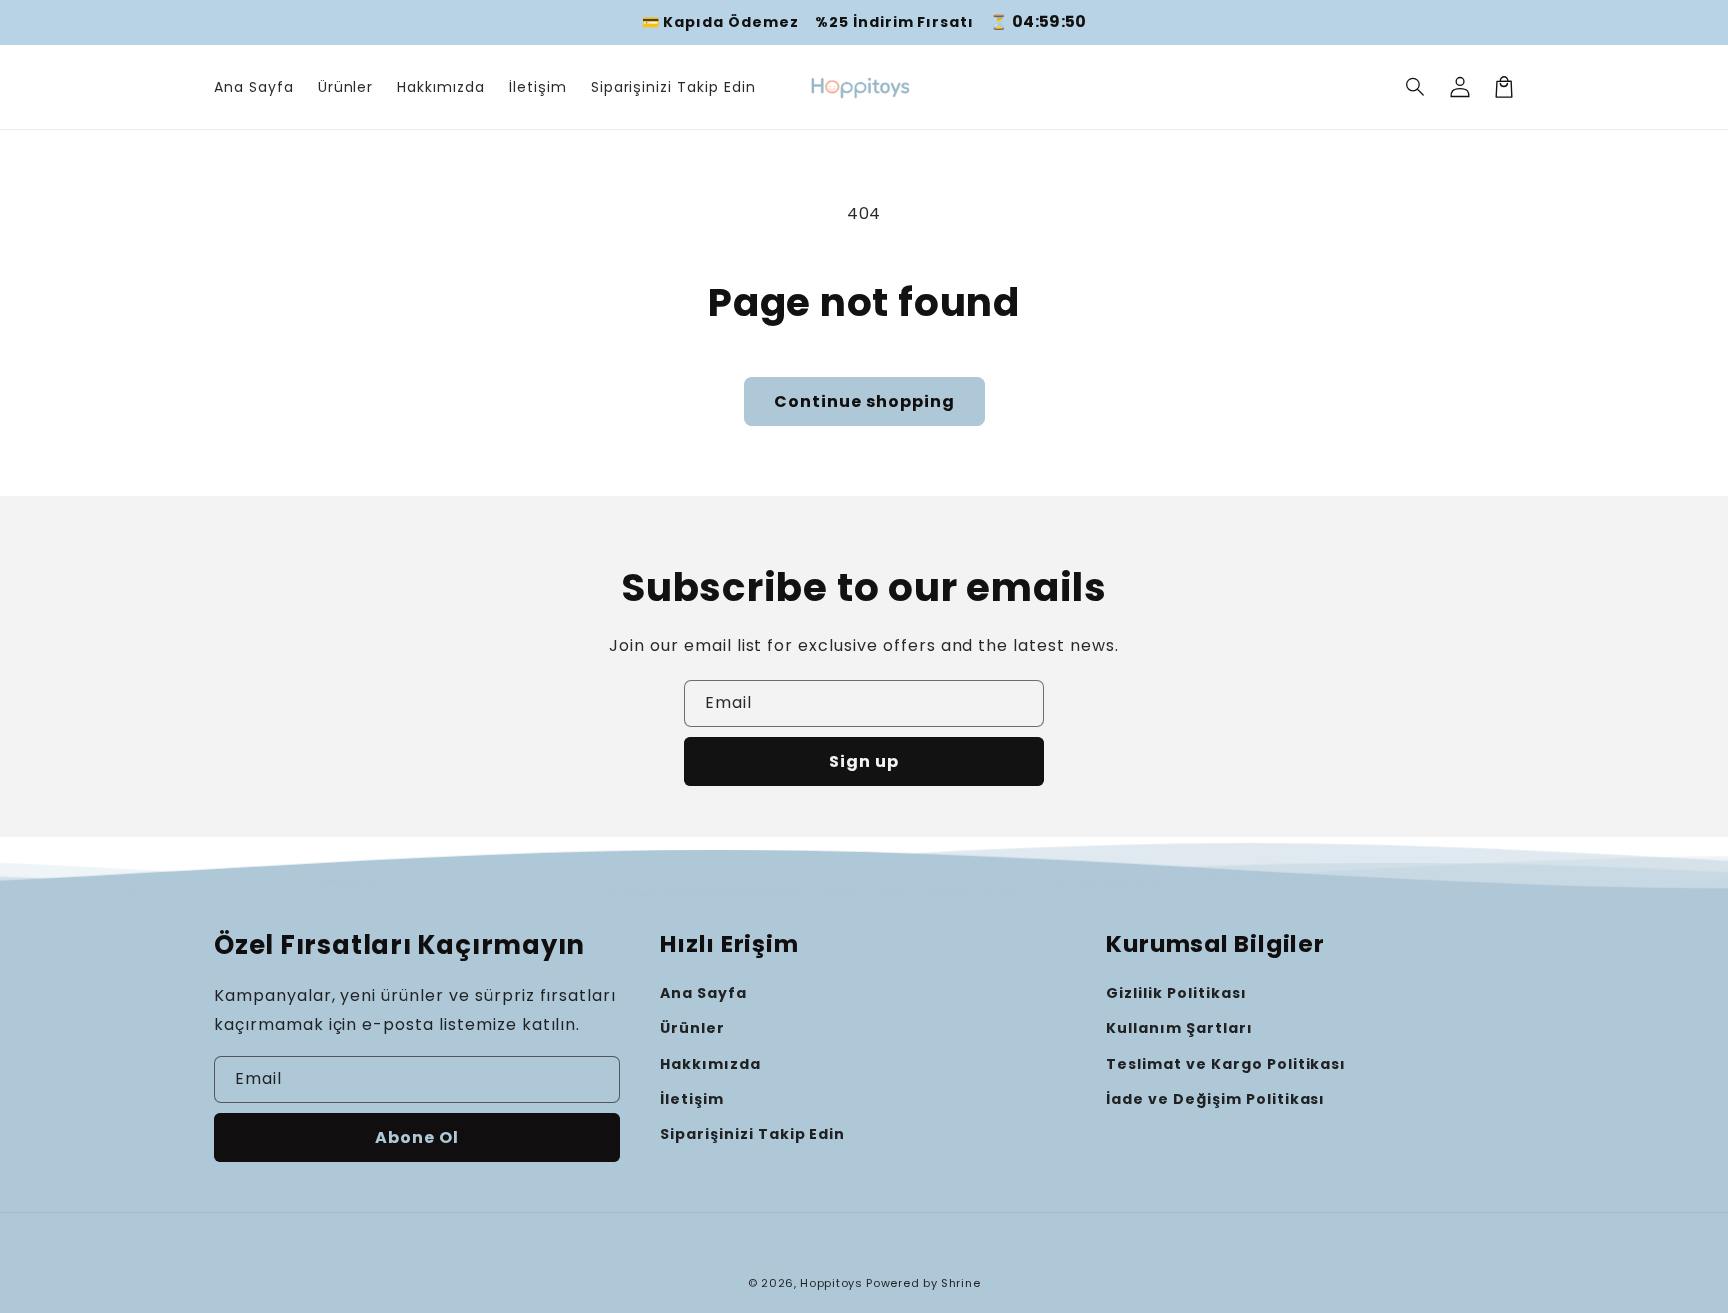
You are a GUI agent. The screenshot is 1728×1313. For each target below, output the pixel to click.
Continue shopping (864, 401)
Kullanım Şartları (1179, 1028)
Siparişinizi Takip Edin (752, 1134)
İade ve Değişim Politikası (1215, 1099)
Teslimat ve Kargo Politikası (1226, 1064)
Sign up (864, 761)
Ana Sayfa (703, 993)
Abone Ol (417, 1137)
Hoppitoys (831, 1283)
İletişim (692, 1099)
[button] (1416, 87)
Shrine (960, 1283)
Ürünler (692, 1028)
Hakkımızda (710, 1064)
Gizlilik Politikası (1176, 993)
